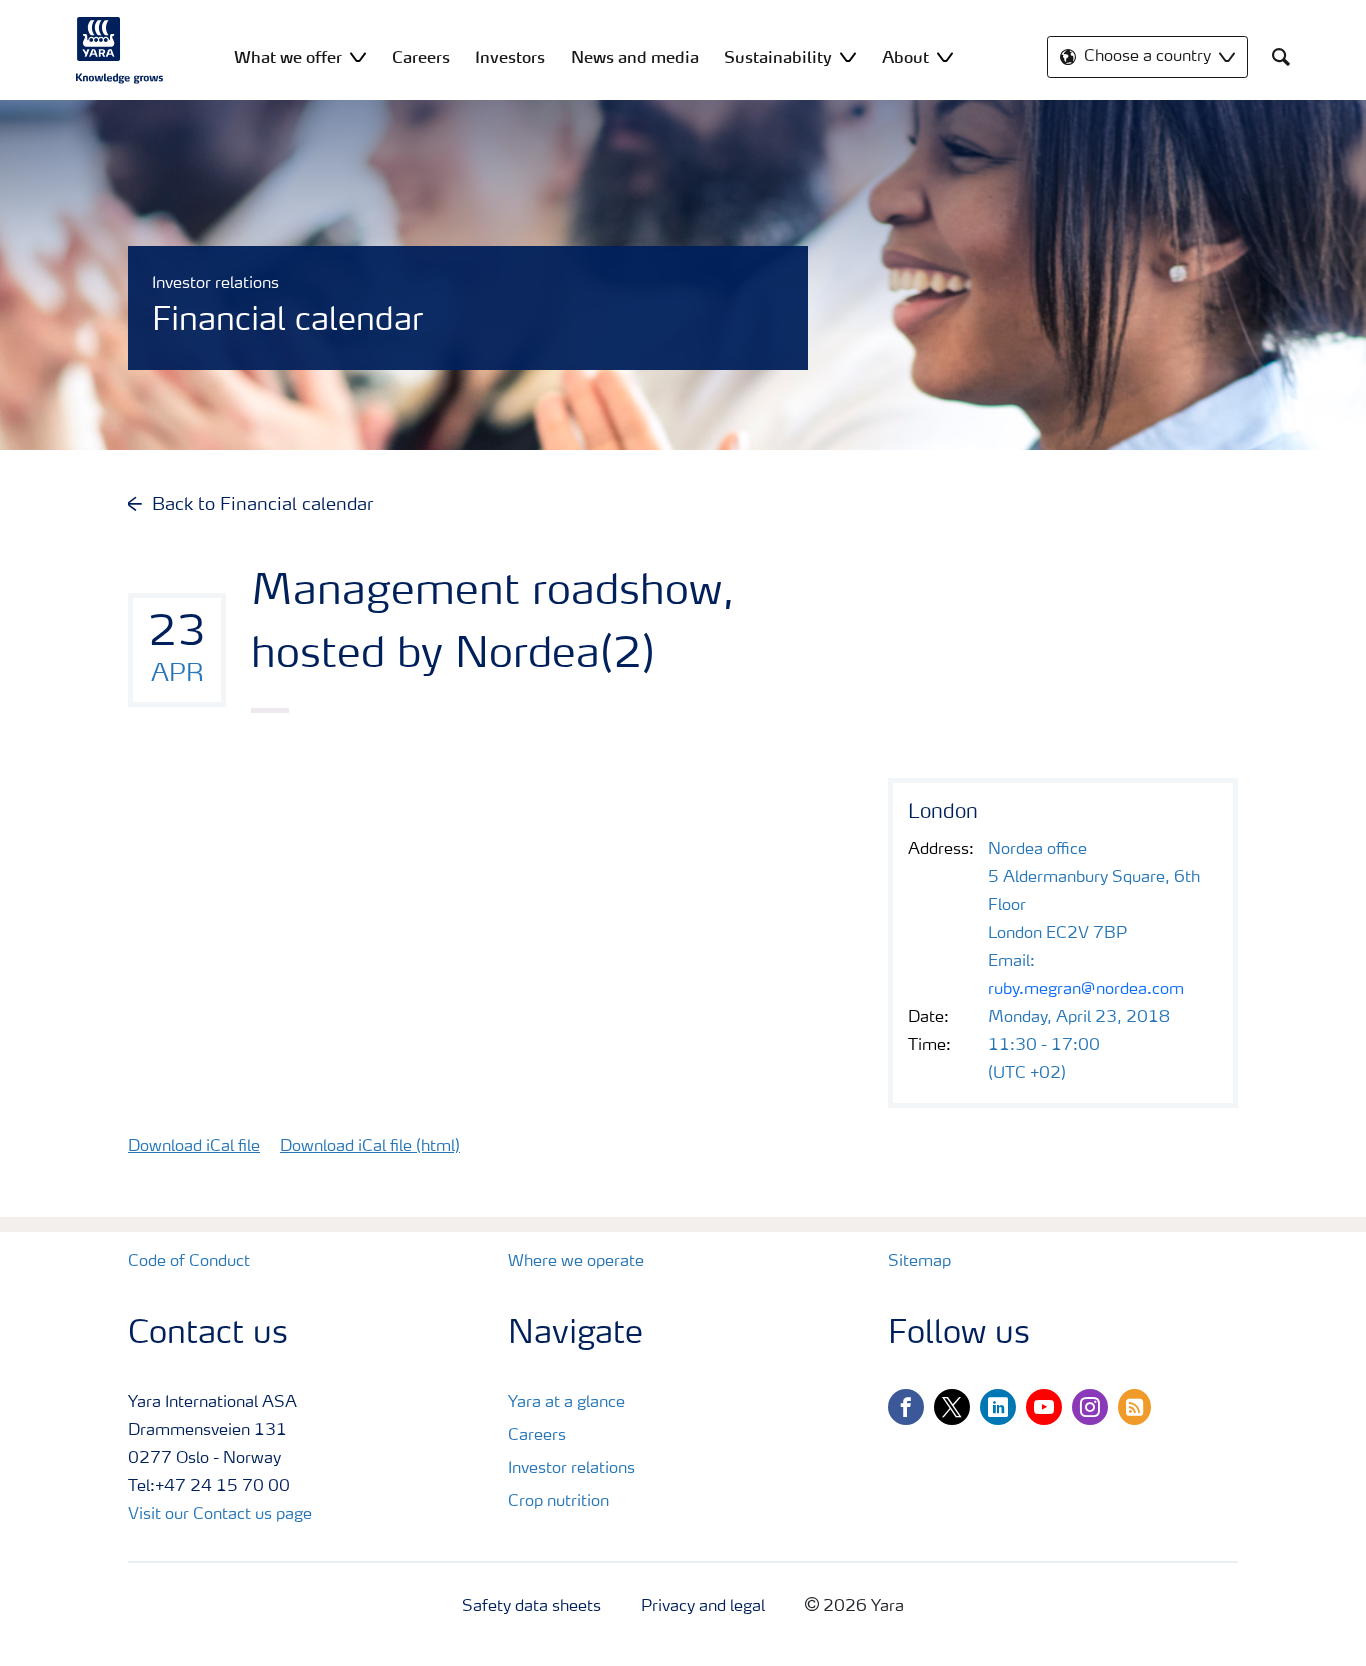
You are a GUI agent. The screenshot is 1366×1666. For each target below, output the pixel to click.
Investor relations (571, 1469)
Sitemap (919, 1262)
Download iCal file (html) (370, 1147)
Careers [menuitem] (421, 57)
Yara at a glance (566, 1403)
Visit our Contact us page (220, 1515)
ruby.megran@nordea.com (1086, 990)
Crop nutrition (558, 1502)
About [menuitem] (905, 57)
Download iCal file (194, 1147)
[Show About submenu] (945, 56)
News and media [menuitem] (635, 57)
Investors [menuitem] (510, 57)
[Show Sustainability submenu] (848, 56)
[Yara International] (120, 50)
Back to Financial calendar (262, 505)
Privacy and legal (703, 1607)
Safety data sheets (531, 1607)
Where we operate (576, 1262)
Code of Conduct (189, 1262)
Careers (537, 1436)
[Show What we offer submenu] (358, 56)
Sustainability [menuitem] (778, 57)
